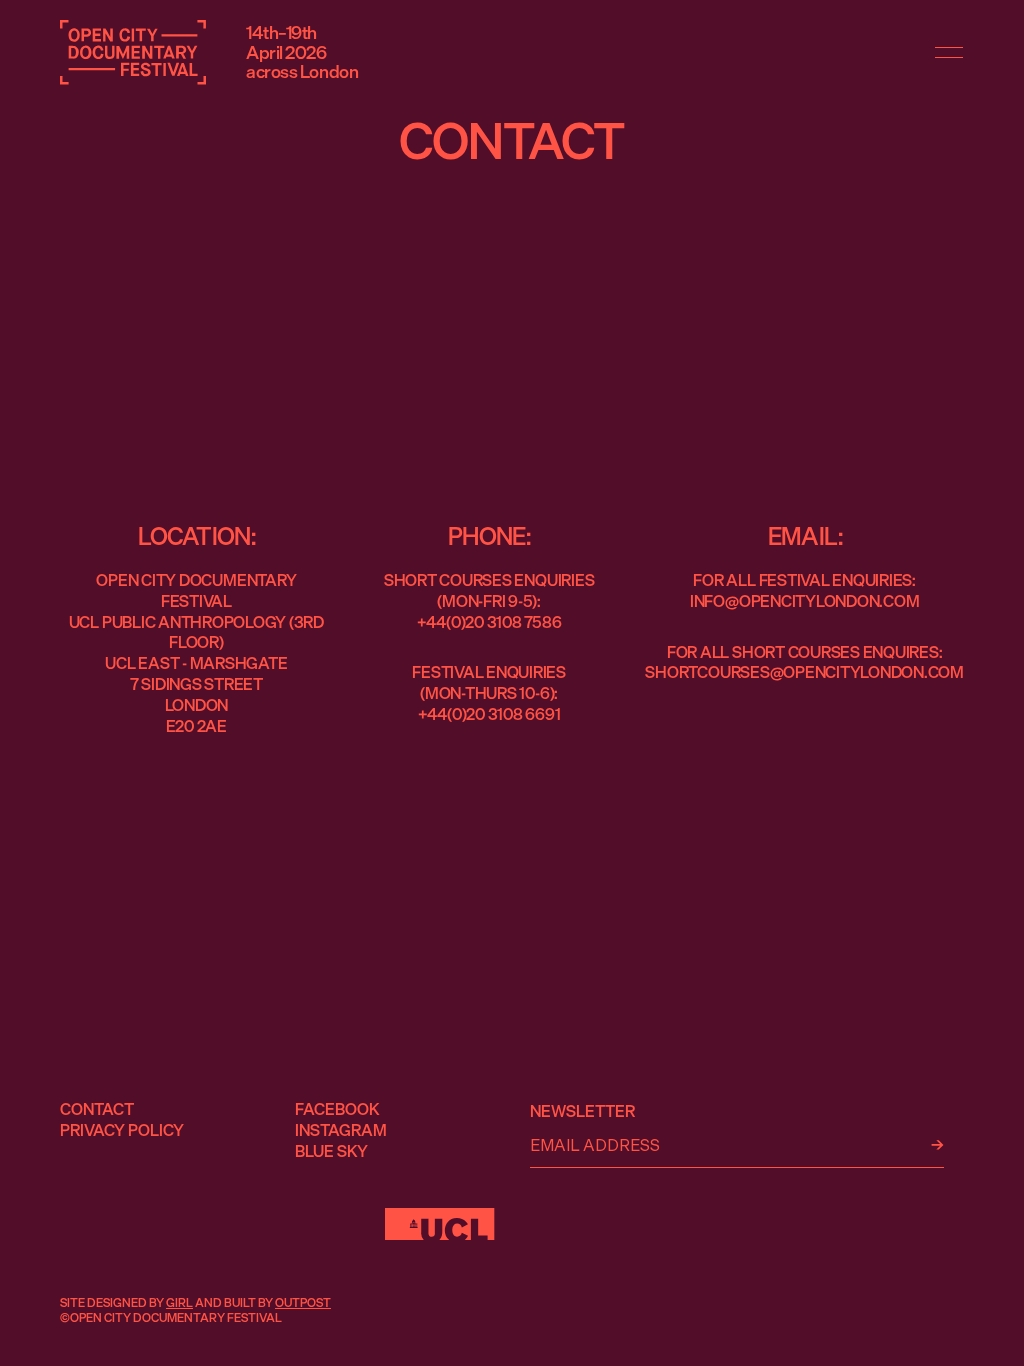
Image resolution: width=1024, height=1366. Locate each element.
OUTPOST (303, 1302)
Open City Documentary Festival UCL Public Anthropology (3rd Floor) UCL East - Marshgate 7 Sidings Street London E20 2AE (196, 653)
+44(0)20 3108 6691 (489, 714)
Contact (97, 1109)
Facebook (337, 1109)
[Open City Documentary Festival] (133, 52)
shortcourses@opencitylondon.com (804, 672)
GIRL (179, 1302)
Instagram (341, 1130)
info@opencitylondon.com (804, 601)
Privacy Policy (122, 1130)
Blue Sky (331, 1151)
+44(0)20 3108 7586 (489, 622)
